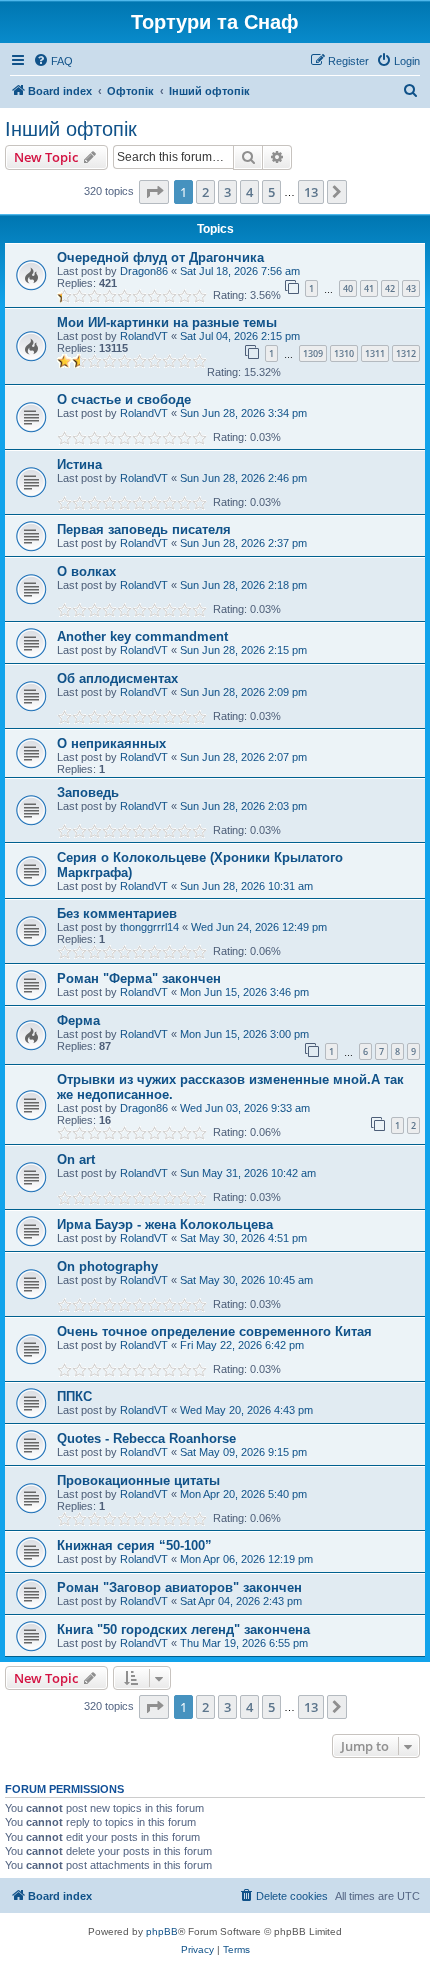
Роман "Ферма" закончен (139, 978)
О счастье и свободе (124, 399)
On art (76, 1159)
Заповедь (88, 792)
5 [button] (271, 192)
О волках (86, 571)
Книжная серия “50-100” (134, 1545)
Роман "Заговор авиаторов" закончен (179, 1587)
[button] (154, 192)
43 (411, 288)
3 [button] (227, 192)
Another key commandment (142, 636)
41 (369, 288)
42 (390, 288)
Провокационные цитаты (138, 1480)
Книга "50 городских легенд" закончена (183, 1629)
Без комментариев (117, 913)
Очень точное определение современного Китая (214, 1331)
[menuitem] (53, 61)
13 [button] (311, 192)
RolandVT (144, 336)
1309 (313, 353)
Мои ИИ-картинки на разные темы (167, 322)
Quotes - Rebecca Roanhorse (146, 1438)
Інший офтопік (71, 129)
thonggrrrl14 (149, 927)
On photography (107, 1266)
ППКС (74, 1396)
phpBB (162, 1931)
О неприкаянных (111, 743)
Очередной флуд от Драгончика (160, 257)
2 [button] (205, 192)
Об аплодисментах (117, 678)
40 (348, 288)
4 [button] (249, 192)
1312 (406, 353)
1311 (375, 353)
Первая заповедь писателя (144, 529)
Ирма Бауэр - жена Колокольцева (165, 1224)
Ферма (78, 1020)
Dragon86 (144, 271)
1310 (344, 353)
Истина (79, 464)
